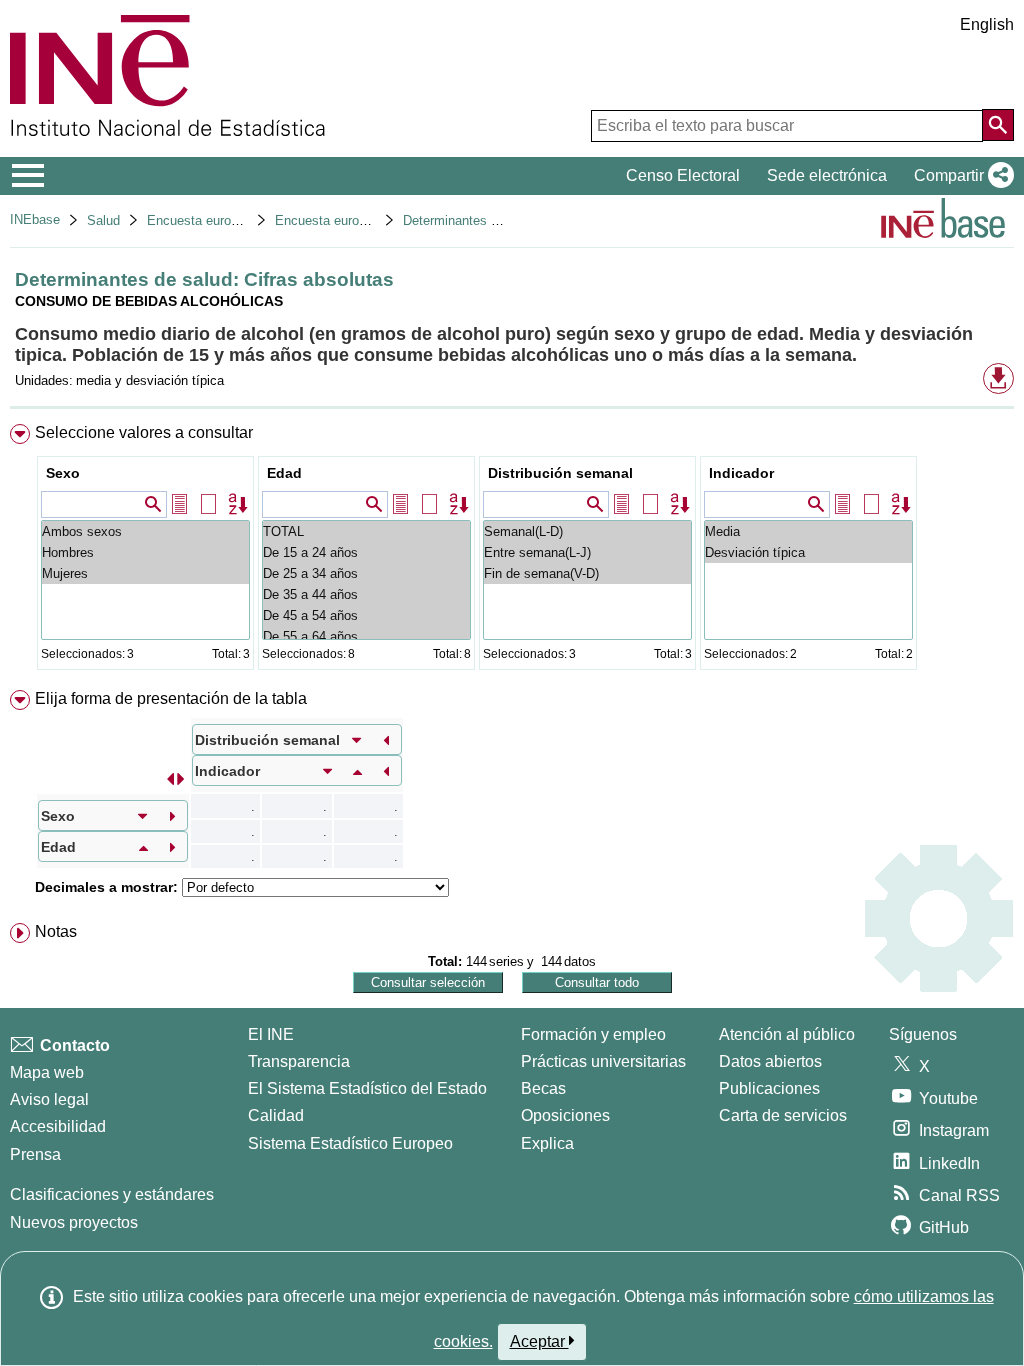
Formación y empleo (593, 1034)
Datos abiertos (770, 1061)
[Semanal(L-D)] (587, 531)
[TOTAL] (366, 531)
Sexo (63, 473)
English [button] (987, 24)
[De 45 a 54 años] (366, 615)
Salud (103, 220)
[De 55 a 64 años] (366, 636)
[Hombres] (145, 552)
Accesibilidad (58, 1126)
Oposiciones (565, 1115)
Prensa (35, 1154)
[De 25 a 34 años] (366, 573)
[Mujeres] (145, 573)
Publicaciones (769, 1088)
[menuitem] (512, 551)
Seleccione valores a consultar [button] (144, 432)
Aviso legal (49, 1099)
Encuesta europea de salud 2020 (370, 220)
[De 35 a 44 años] (366, 594)
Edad (284, 473)
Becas (543, 1088)
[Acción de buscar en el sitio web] (998, 125)
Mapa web (47, 1072)
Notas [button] (56, 931)
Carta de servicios (783, 1115)
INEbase (35, 219)
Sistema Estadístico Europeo (350, 1143)
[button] (960, 176)
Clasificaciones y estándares (112, 1194)
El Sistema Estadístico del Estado (367, 1088)
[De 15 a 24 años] (366, 552)
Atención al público (787, 1034)
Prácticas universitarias (603, 1061)
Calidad (276, 1115)
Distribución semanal (560, 473)
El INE (271, 1034)
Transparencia (299, 1061)
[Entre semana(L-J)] (587, 552)
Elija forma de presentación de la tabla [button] (171, 698)
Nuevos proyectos (74, 1222)
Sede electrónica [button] (827, 175)
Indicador (741, 473)
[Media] (808, 531)
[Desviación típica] (808, 552)
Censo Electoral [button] (683, 175)
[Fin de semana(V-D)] (587, 573)
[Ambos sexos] (145, 531)
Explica (547, 1143)
